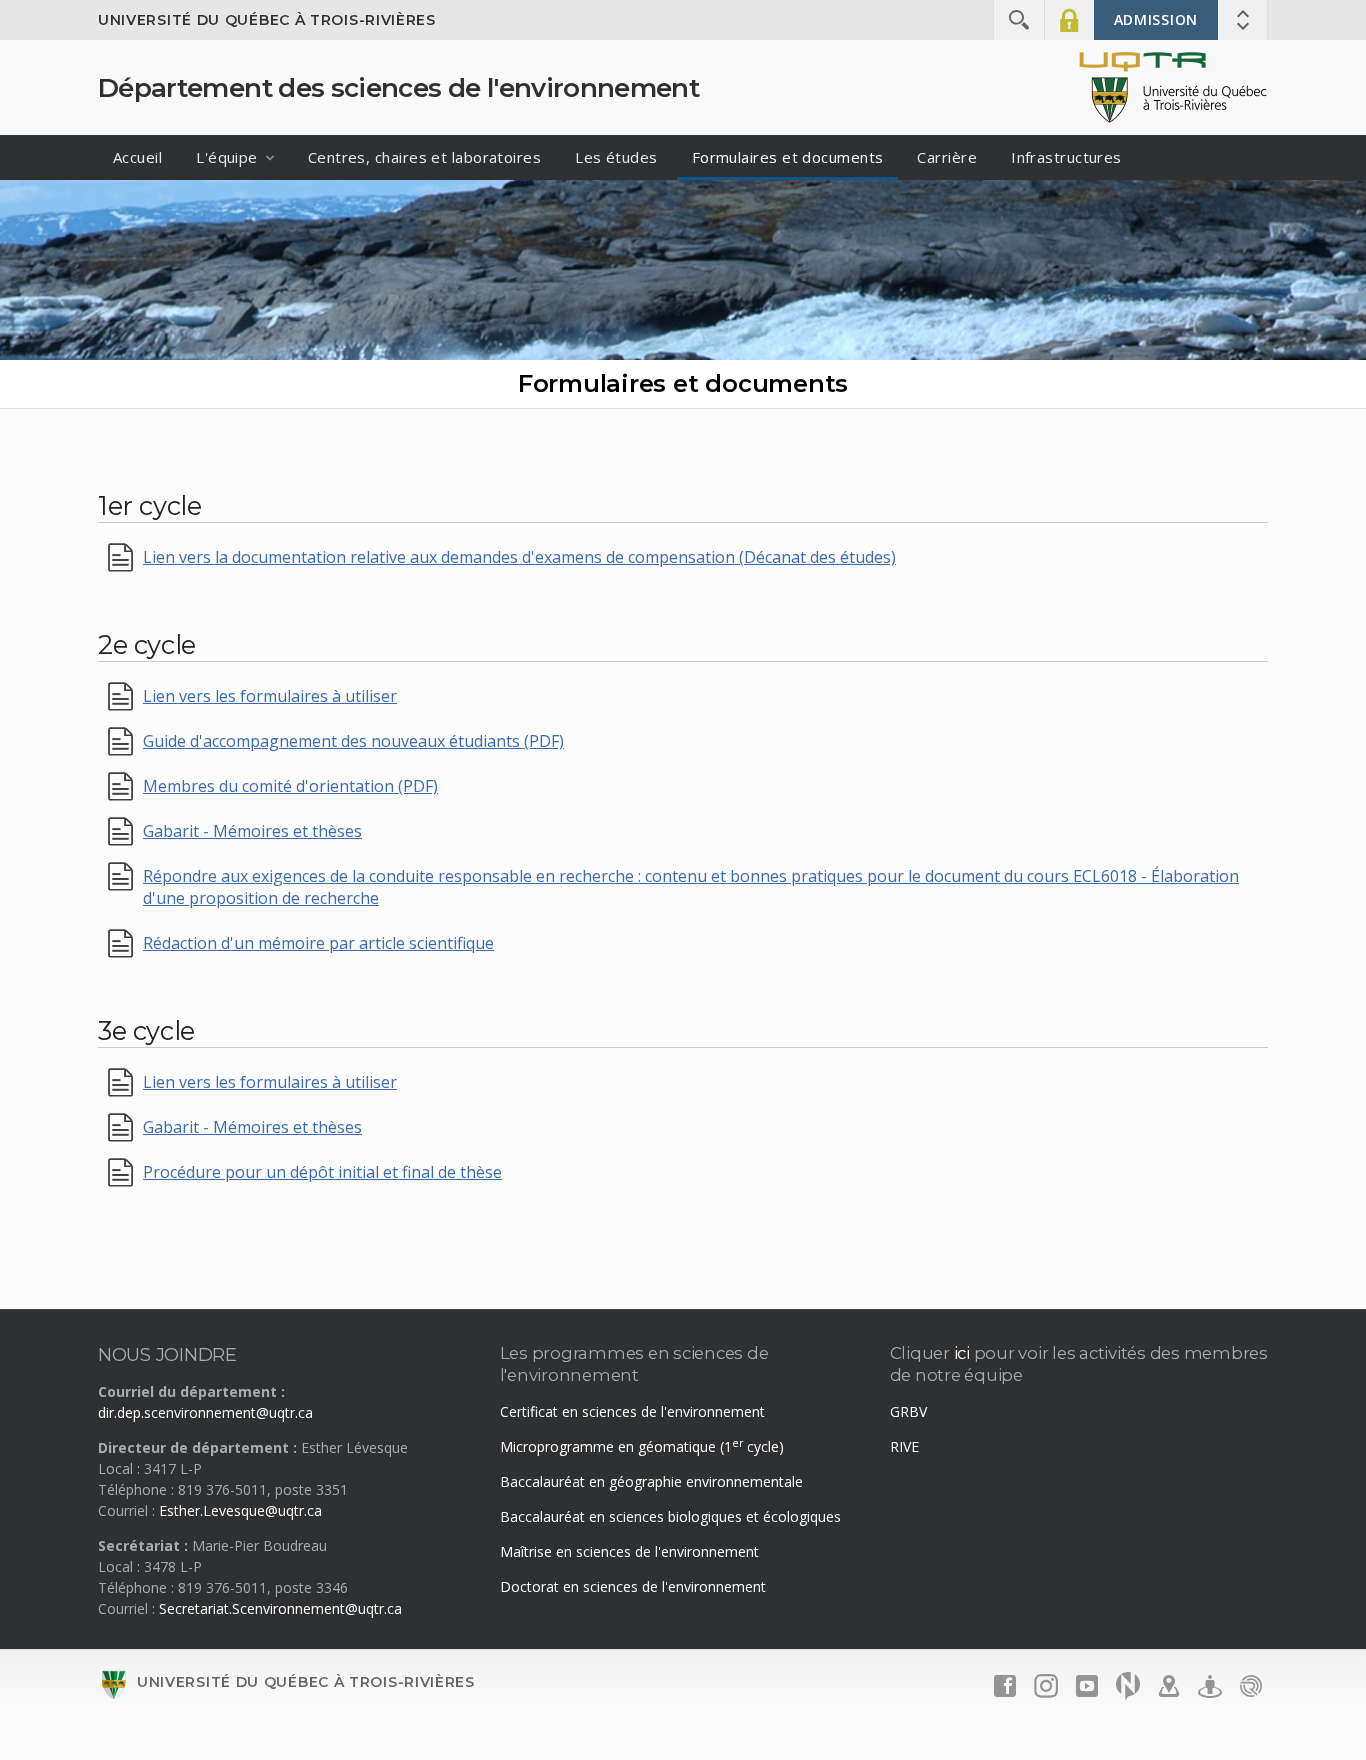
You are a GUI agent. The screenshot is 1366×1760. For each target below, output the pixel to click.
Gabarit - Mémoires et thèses (252, 831)
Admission (1156, 19)
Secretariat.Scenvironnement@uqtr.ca (280, 1608)
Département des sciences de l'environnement (398, 88)
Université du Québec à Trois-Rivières (267, 20)
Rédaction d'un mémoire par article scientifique (318, 943)
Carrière (947, 157)
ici (962, 1353)
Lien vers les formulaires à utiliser (270, 696)
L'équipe (227, 157)
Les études (616, 157)
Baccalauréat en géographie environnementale (651, 1481)
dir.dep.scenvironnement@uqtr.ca (205, 1412)
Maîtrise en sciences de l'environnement (629, 1551)
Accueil (137, 157)
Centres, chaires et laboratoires (424, 157)
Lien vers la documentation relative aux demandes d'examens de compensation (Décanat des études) (519, 557)
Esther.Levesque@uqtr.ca (240, 1510)
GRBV (908, 1411)
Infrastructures (1066, 157)
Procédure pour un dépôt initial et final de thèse (322, 1172)
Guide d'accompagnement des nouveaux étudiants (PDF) (353, 741)
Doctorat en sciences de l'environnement (633, 1586)
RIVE (904, 1446)
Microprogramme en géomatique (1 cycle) (642, 1446)
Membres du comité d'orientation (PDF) (290, 786)
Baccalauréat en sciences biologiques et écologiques (670, 1516)
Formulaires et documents (788, 157)
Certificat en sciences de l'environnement (632, 1411)
